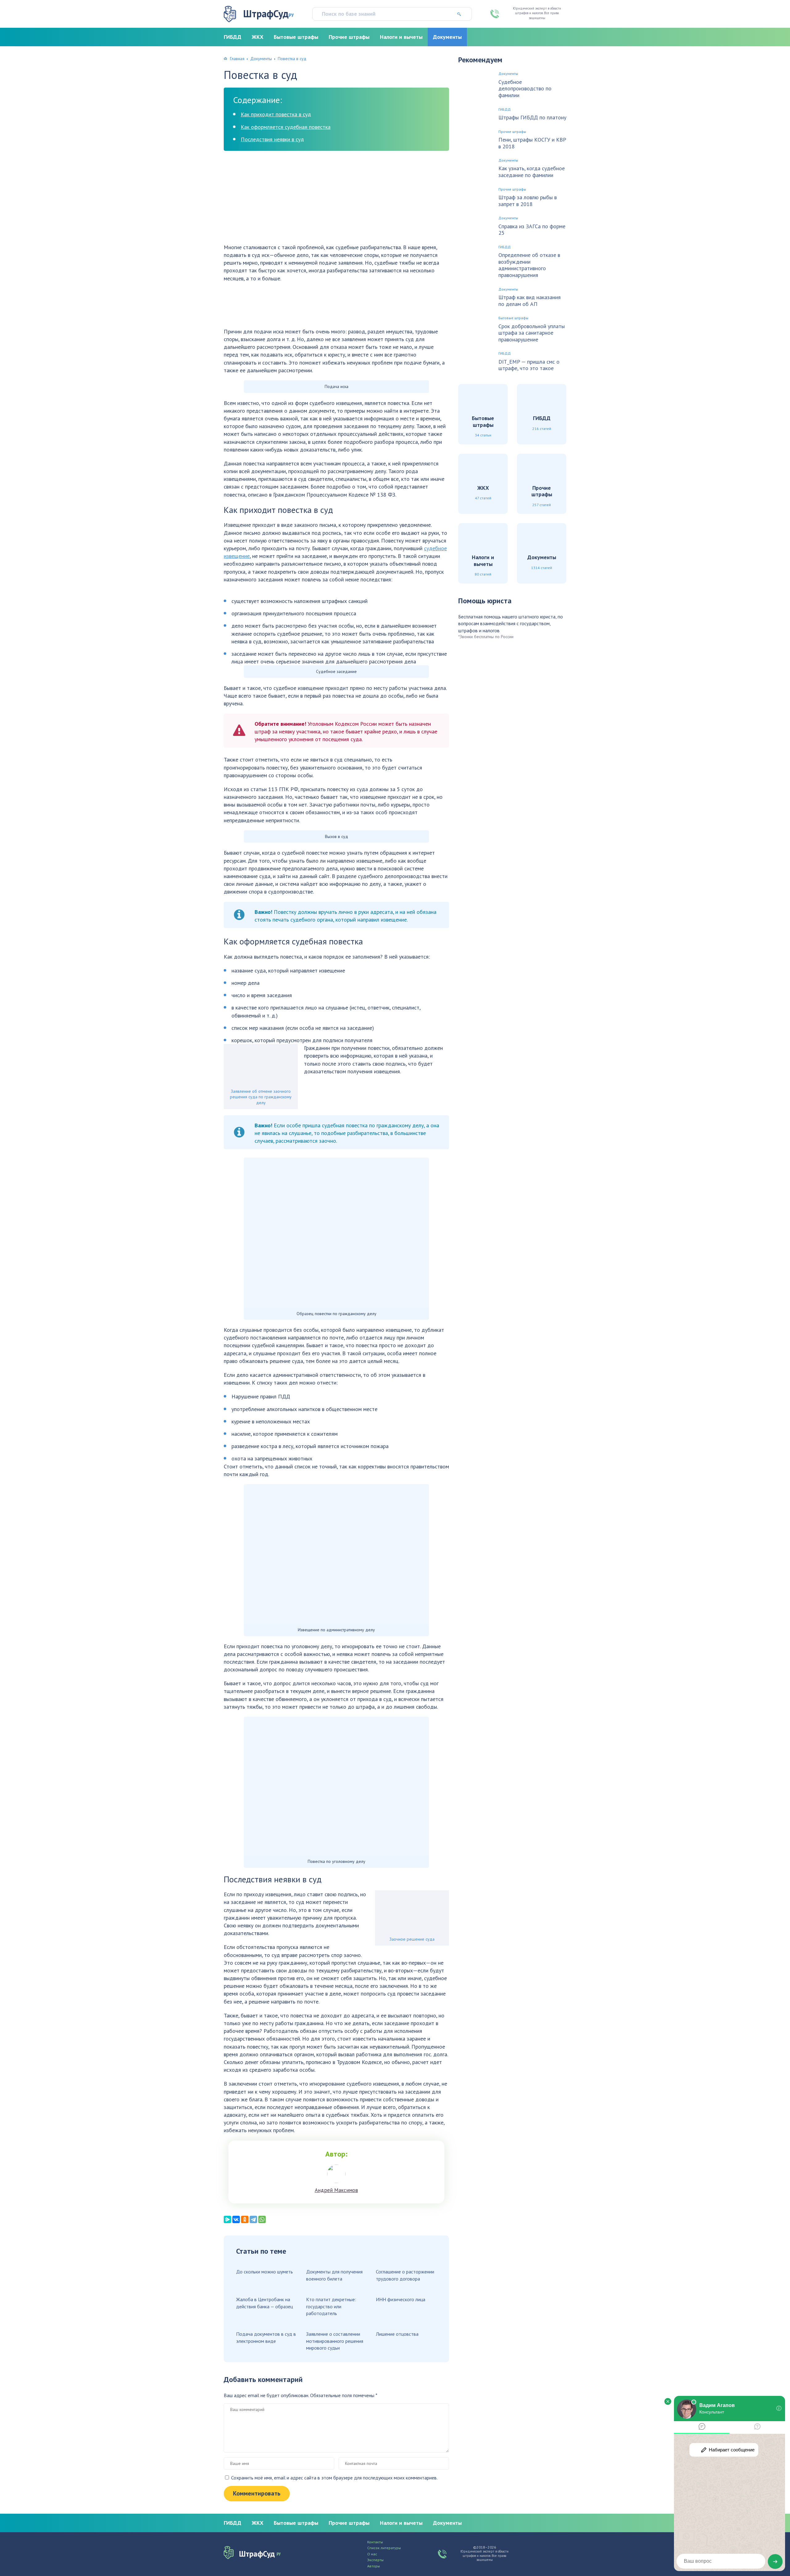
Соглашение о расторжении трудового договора (405, 2275)
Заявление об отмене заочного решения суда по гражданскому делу (261, 1097)
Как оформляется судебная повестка (286, 127)
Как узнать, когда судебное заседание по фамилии (532, 172)
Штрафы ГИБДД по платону (532, 118)
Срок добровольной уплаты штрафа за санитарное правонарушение (532, 333)
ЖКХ (258, 37)
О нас (372, 2554)
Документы (447, 37)
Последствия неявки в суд (272, 139)
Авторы (374, 2566)
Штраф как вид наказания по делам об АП (530, 301)
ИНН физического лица (401, 2299)
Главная (237, 59)
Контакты (375, 2542)
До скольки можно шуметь (264, 2272)
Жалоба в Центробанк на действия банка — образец (264, 2303)
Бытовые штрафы (296, 37)
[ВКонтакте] (236, 2219)
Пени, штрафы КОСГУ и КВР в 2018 (532, 143)
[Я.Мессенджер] (227, 2219)
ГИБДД (233, 37)
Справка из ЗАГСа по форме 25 (532, 230)
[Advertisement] (336, 200)
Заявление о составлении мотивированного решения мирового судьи (335, 2341)
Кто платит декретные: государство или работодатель (331, 2306)
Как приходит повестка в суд (276, 114)
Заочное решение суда (412, 1939)
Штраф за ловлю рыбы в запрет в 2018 (528, 201)
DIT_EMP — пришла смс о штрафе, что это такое (529, 365)
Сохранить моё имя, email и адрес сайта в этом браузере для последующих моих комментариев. (334, 2478)
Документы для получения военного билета (334, 2275)
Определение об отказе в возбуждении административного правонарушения (529, 265)
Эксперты (375, 2560)
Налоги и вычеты (401, 37)
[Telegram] (253, 2219)
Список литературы (384, 2548)
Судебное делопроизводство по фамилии (525, 89)
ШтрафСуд (268, 14)
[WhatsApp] (262, 2219)
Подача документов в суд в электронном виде (266, 2337)
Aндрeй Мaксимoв (336, 2190)
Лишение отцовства (397, 2334)
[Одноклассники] (245, 2219)
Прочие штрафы (349, 37)
